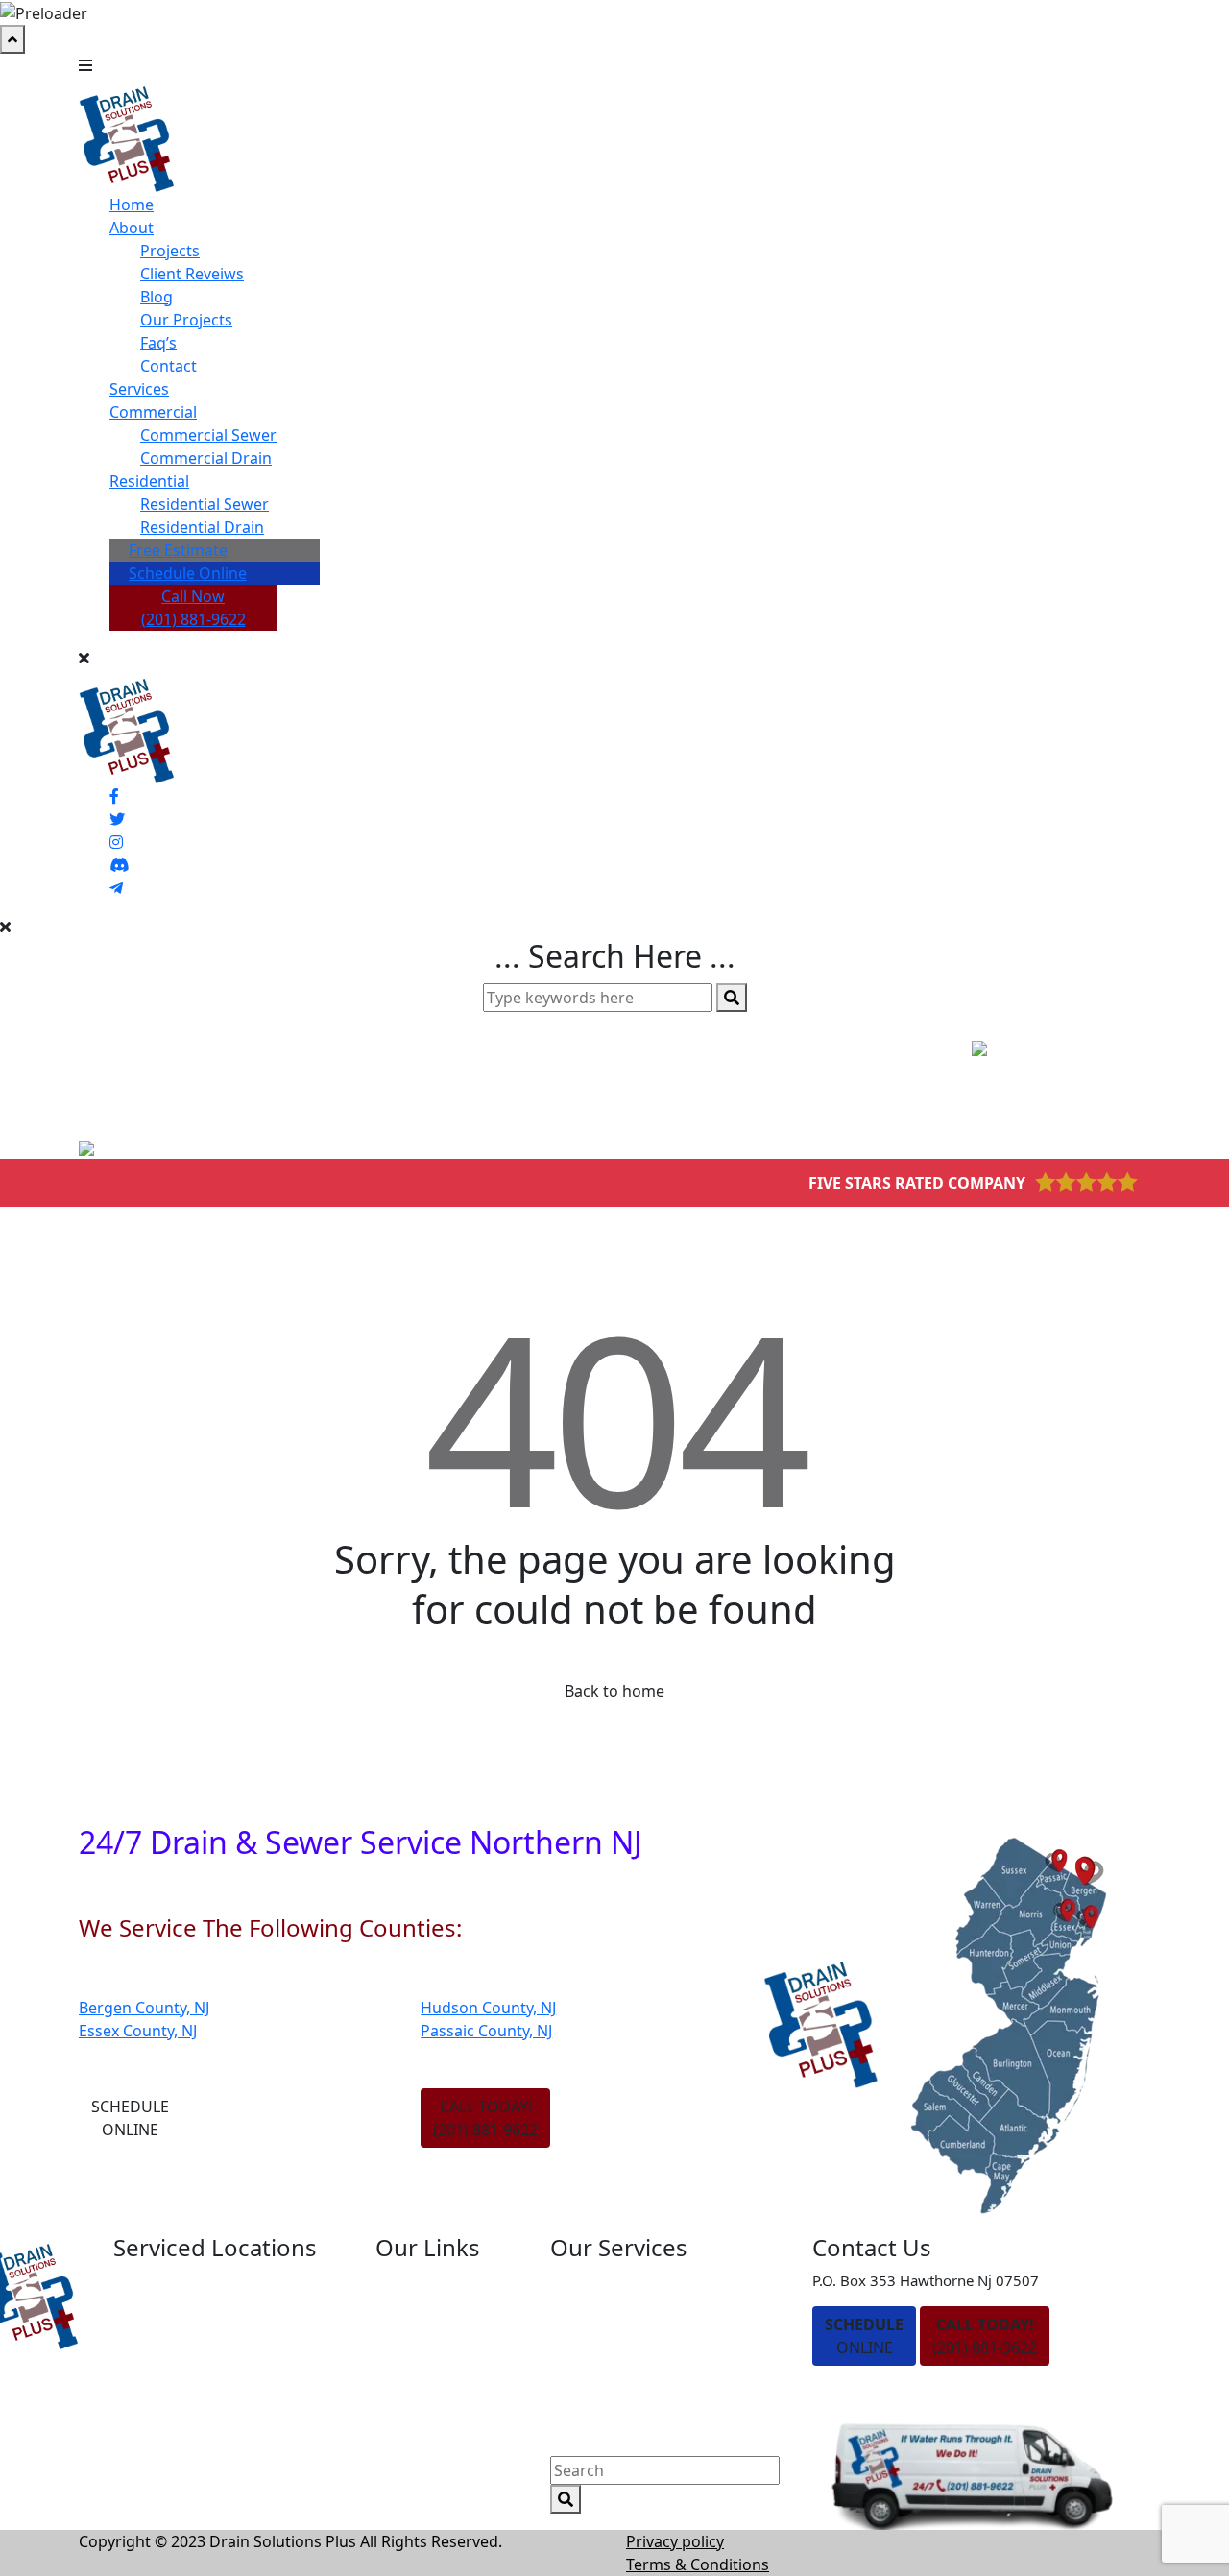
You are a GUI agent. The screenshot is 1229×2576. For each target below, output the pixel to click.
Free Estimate (178, 550)
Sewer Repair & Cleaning (639, 2412)
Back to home (614, 1691)
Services (139, 389)
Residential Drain (202, 527)
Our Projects (186, 320)
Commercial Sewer (208, 435)
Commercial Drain (206, 458)
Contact (169, 366)
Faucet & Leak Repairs (630, 2445)
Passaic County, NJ (486, 2031)
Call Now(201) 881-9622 (193, 608)
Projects (170, 251)
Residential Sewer (205, 504)
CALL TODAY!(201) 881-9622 (485, 2118)
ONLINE (864, 2336)
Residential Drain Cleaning (646, 2280)
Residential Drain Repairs (641, 2313)
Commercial (153, 412)
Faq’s (158, 343)
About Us (409, 2313)
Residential (149, 481)
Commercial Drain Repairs (645, 2379)
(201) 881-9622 (985, 2336)
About (132, 228)
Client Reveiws (192, 274)
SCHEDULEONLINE (130, 2118)
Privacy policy (675, 2541)
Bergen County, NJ (144, 2008)
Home (132, 205)
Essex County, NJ (138, 2031)
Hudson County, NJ (488, 2008)
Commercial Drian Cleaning (650, 2346)
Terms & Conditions (698, 2564)
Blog (157, 297)
